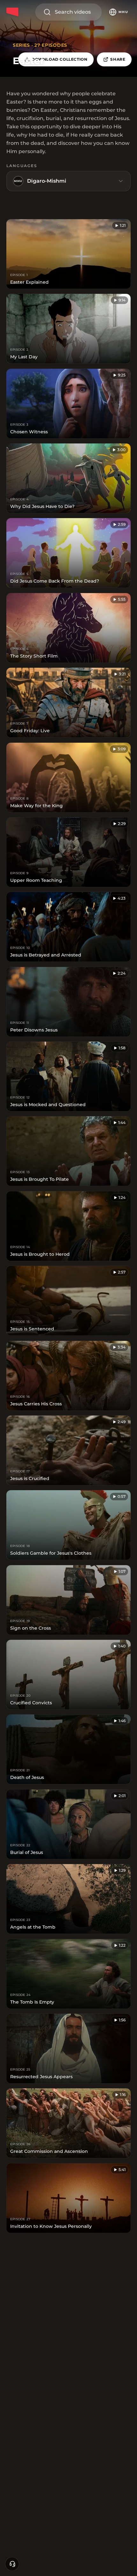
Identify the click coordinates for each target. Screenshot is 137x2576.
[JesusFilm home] (13, 12)
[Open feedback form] (12, 2564)
